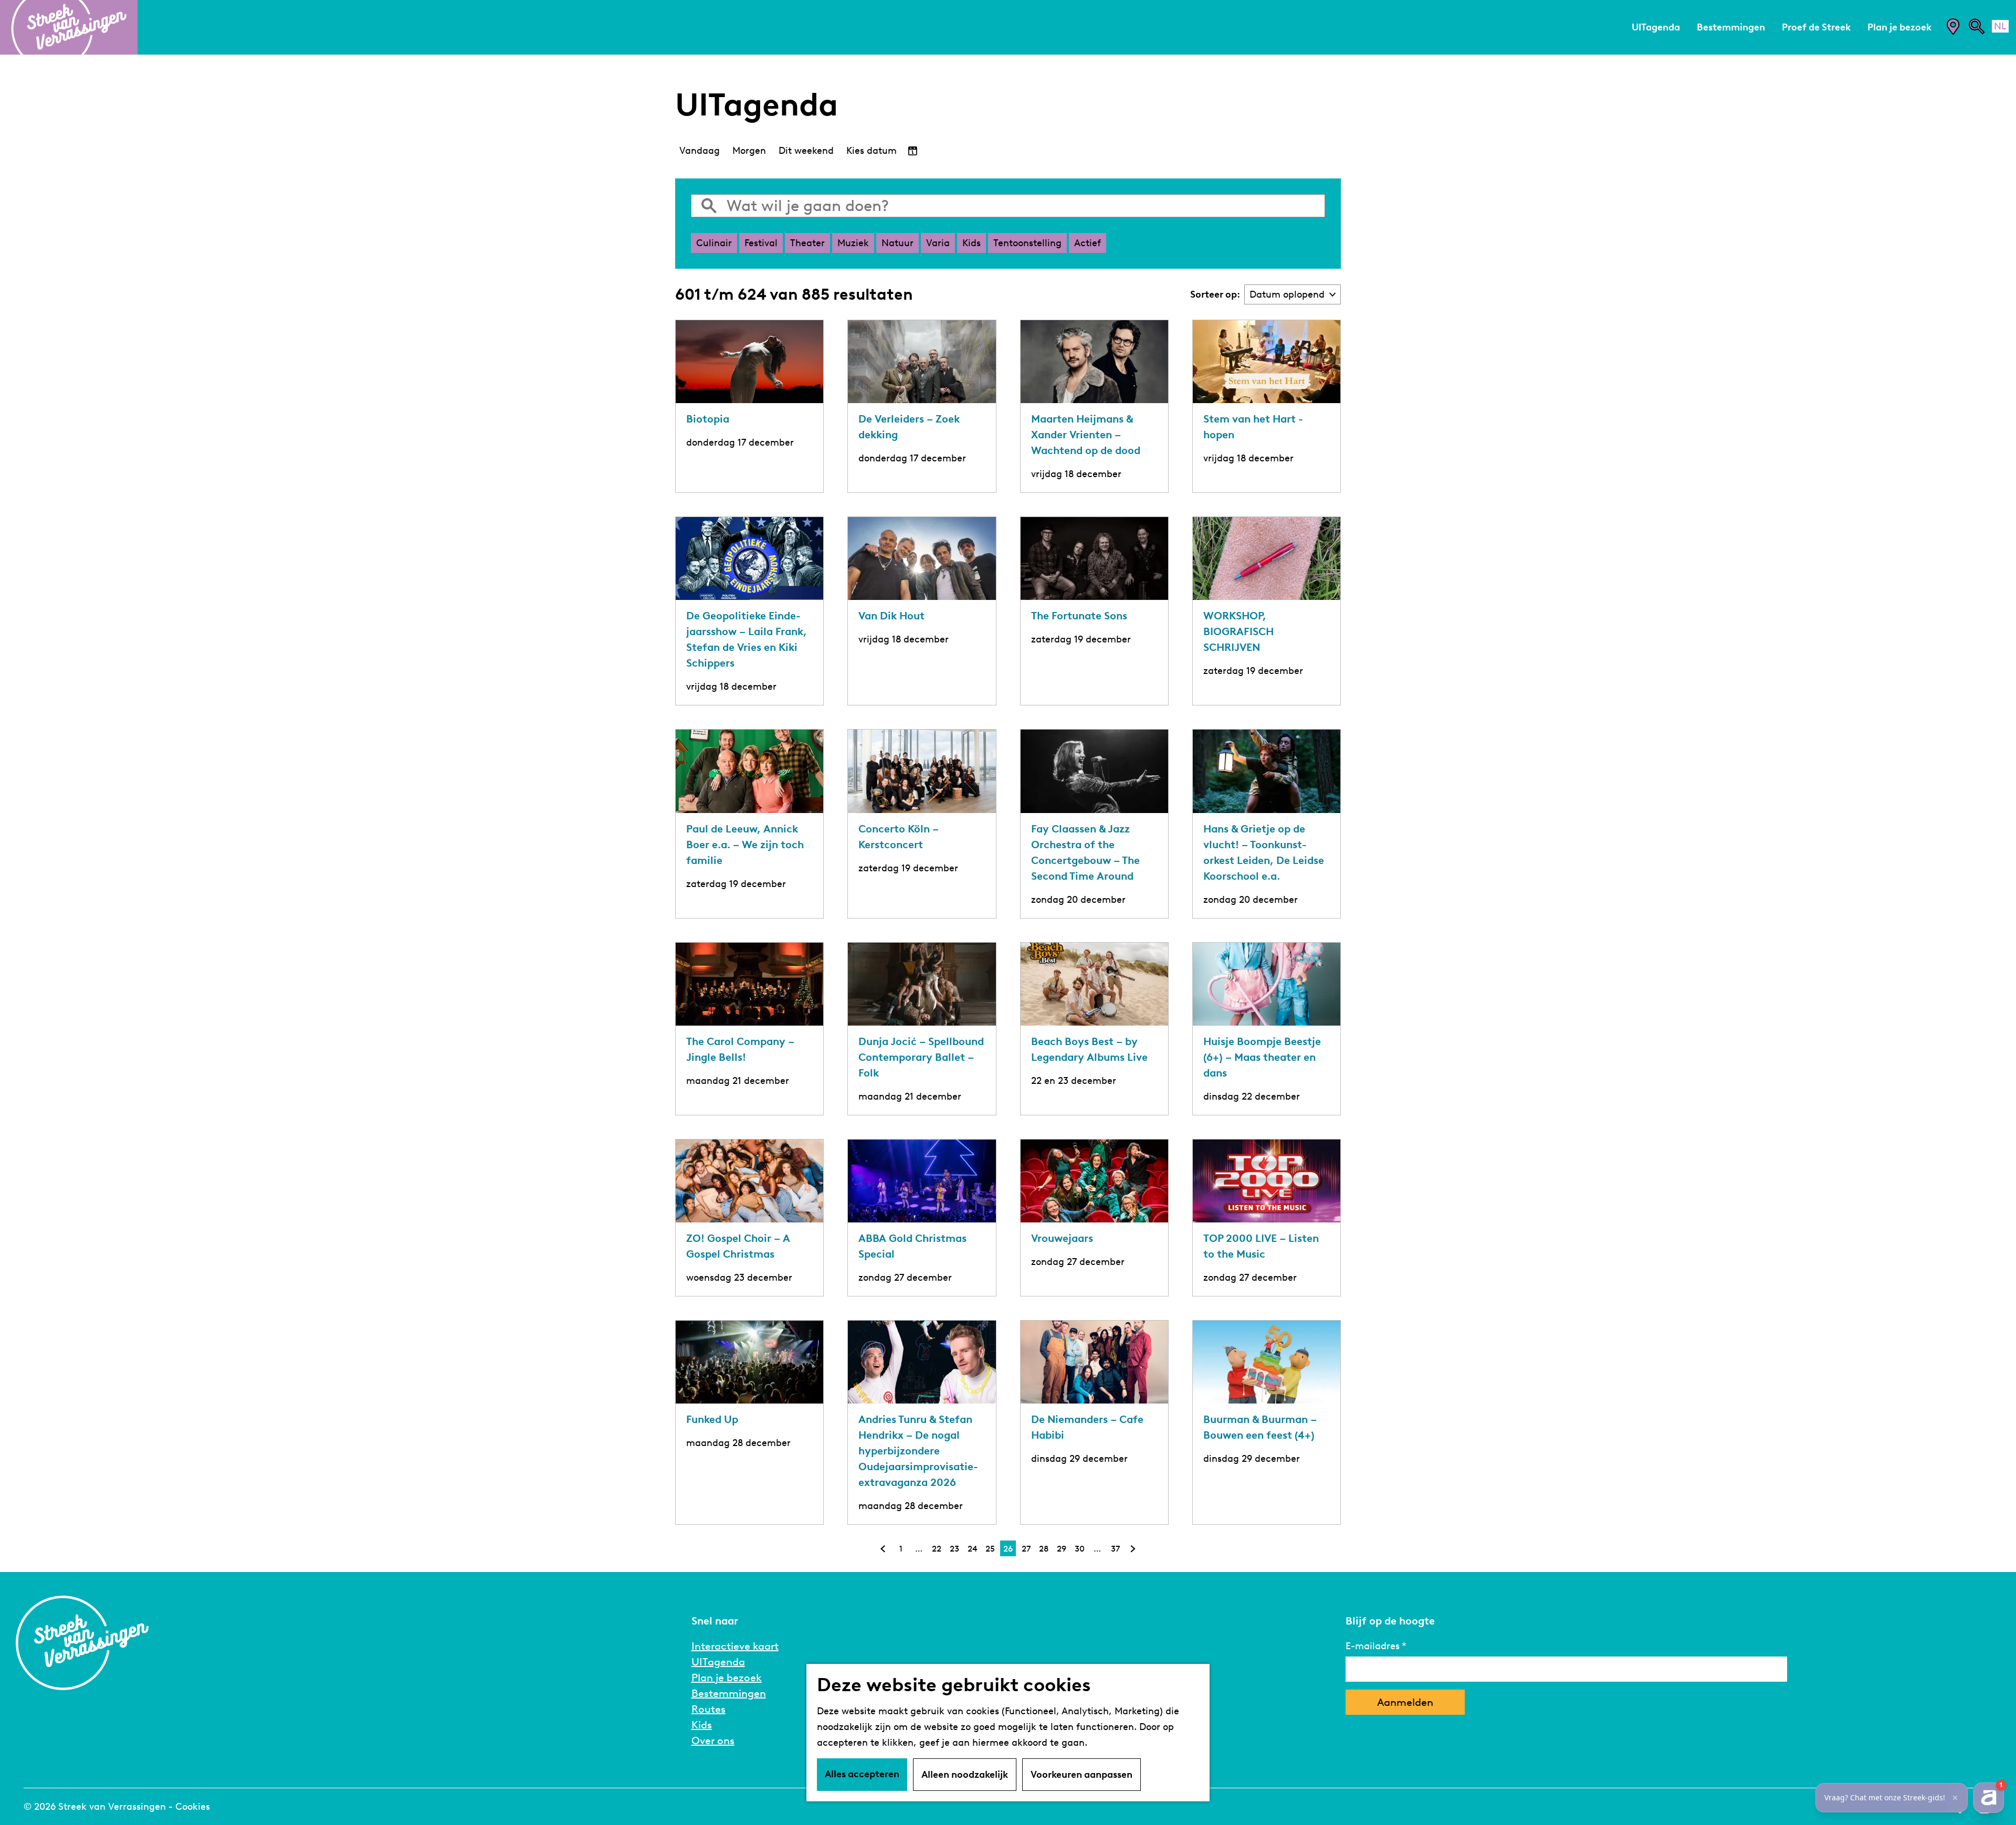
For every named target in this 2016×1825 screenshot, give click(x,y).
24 (973, 1550)
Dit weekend (806, 151)
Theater (807, 243)
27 (1027, 1550)
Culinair (714, 243)
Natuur (897, 243)
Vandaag (700, 151)
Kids (972, 243)
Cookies (193, 1807)
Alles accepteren (862, 1774)
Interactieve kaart (735, 1646)
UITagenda (718, 1662)
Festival (761, 243)
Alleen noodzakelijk (965, 1775)
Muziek (853, 243)
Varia (938, 243)
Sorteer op (1215, 294)
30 (1080, 1550)
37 (1116, 1550)
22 (937, 1550)
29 (1062, 1550)
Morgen (749, 151)
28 (1044, 1550)
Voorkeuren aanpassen (1081, 1775)
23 (955, 1550)
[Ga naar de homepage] (69, 27)
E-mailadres (1373, 1646)
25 (991, 1550)
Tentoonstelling (1027, 243)
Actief (1088, 243)
